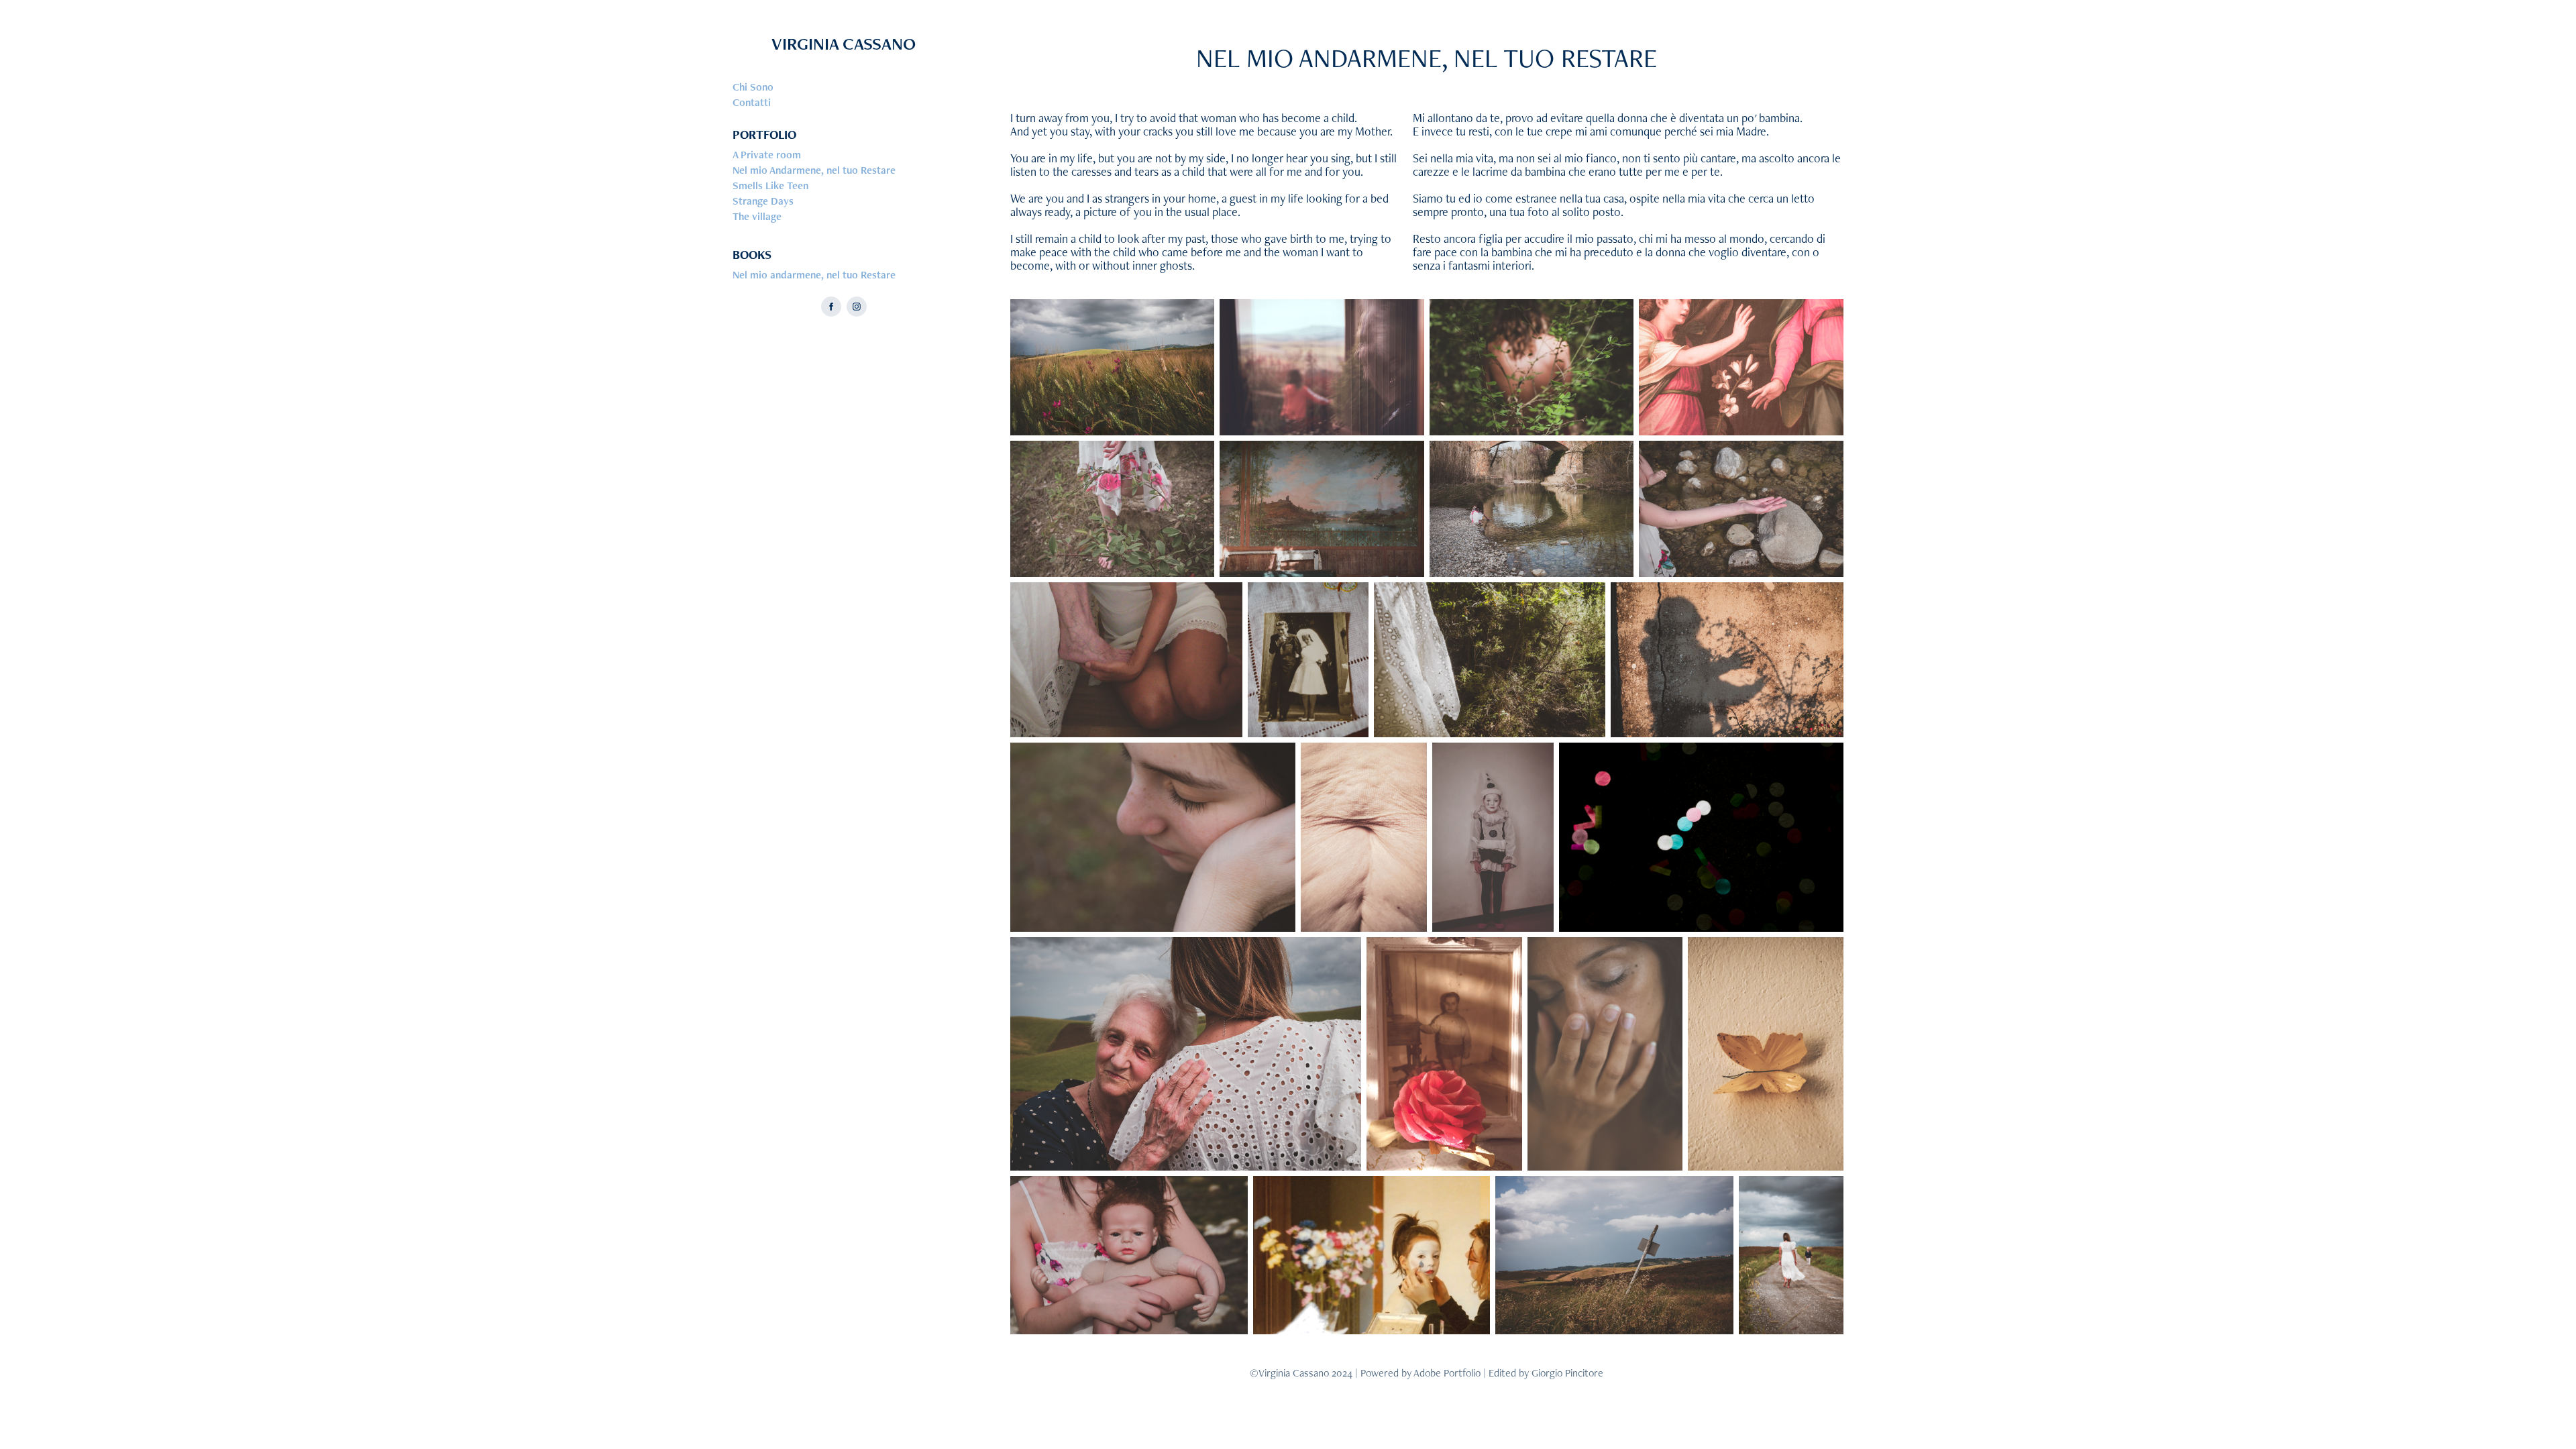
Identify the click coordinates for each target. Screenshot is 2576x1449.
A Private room (767, 155)
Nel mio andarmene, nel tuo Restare (814, 275)
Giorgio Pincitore (1567, 1373)
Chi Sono (753, 87)
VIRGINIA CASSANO (844, 44)
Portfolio (764, 135)
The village (757, 216)
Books (752, 255)
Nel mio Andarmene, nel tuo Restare (814, 170)
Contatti (752, 102)
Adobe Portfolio (1447, 1373)
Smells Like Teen (770, 185)
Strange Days (763, 201)
